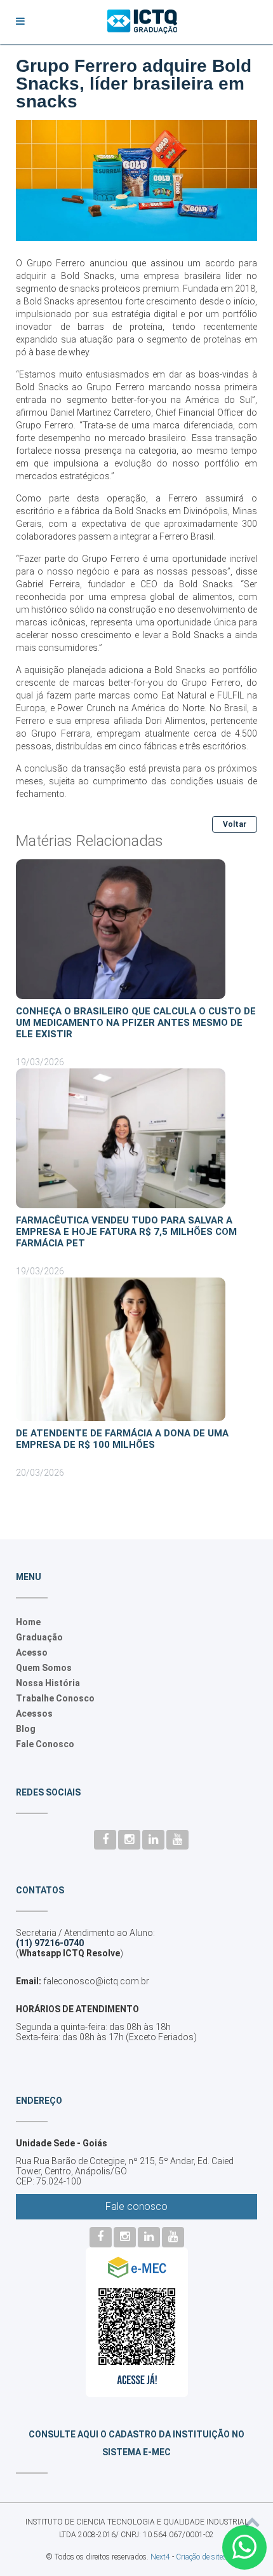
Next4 (160, 2557)
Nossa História (48, 1683)
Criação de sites (201, 2557)
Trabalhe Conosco (55, 1698)
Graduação (39, 1637)
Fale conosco (136, 2206)
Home (28, 1622)
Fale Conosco (45, 1744)
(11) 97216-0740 (50, 1943)
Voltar (235, 824)
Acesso (32, 1653)
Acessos (34, 1714)
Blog (26, 1729)
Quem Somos (44, 1668)
